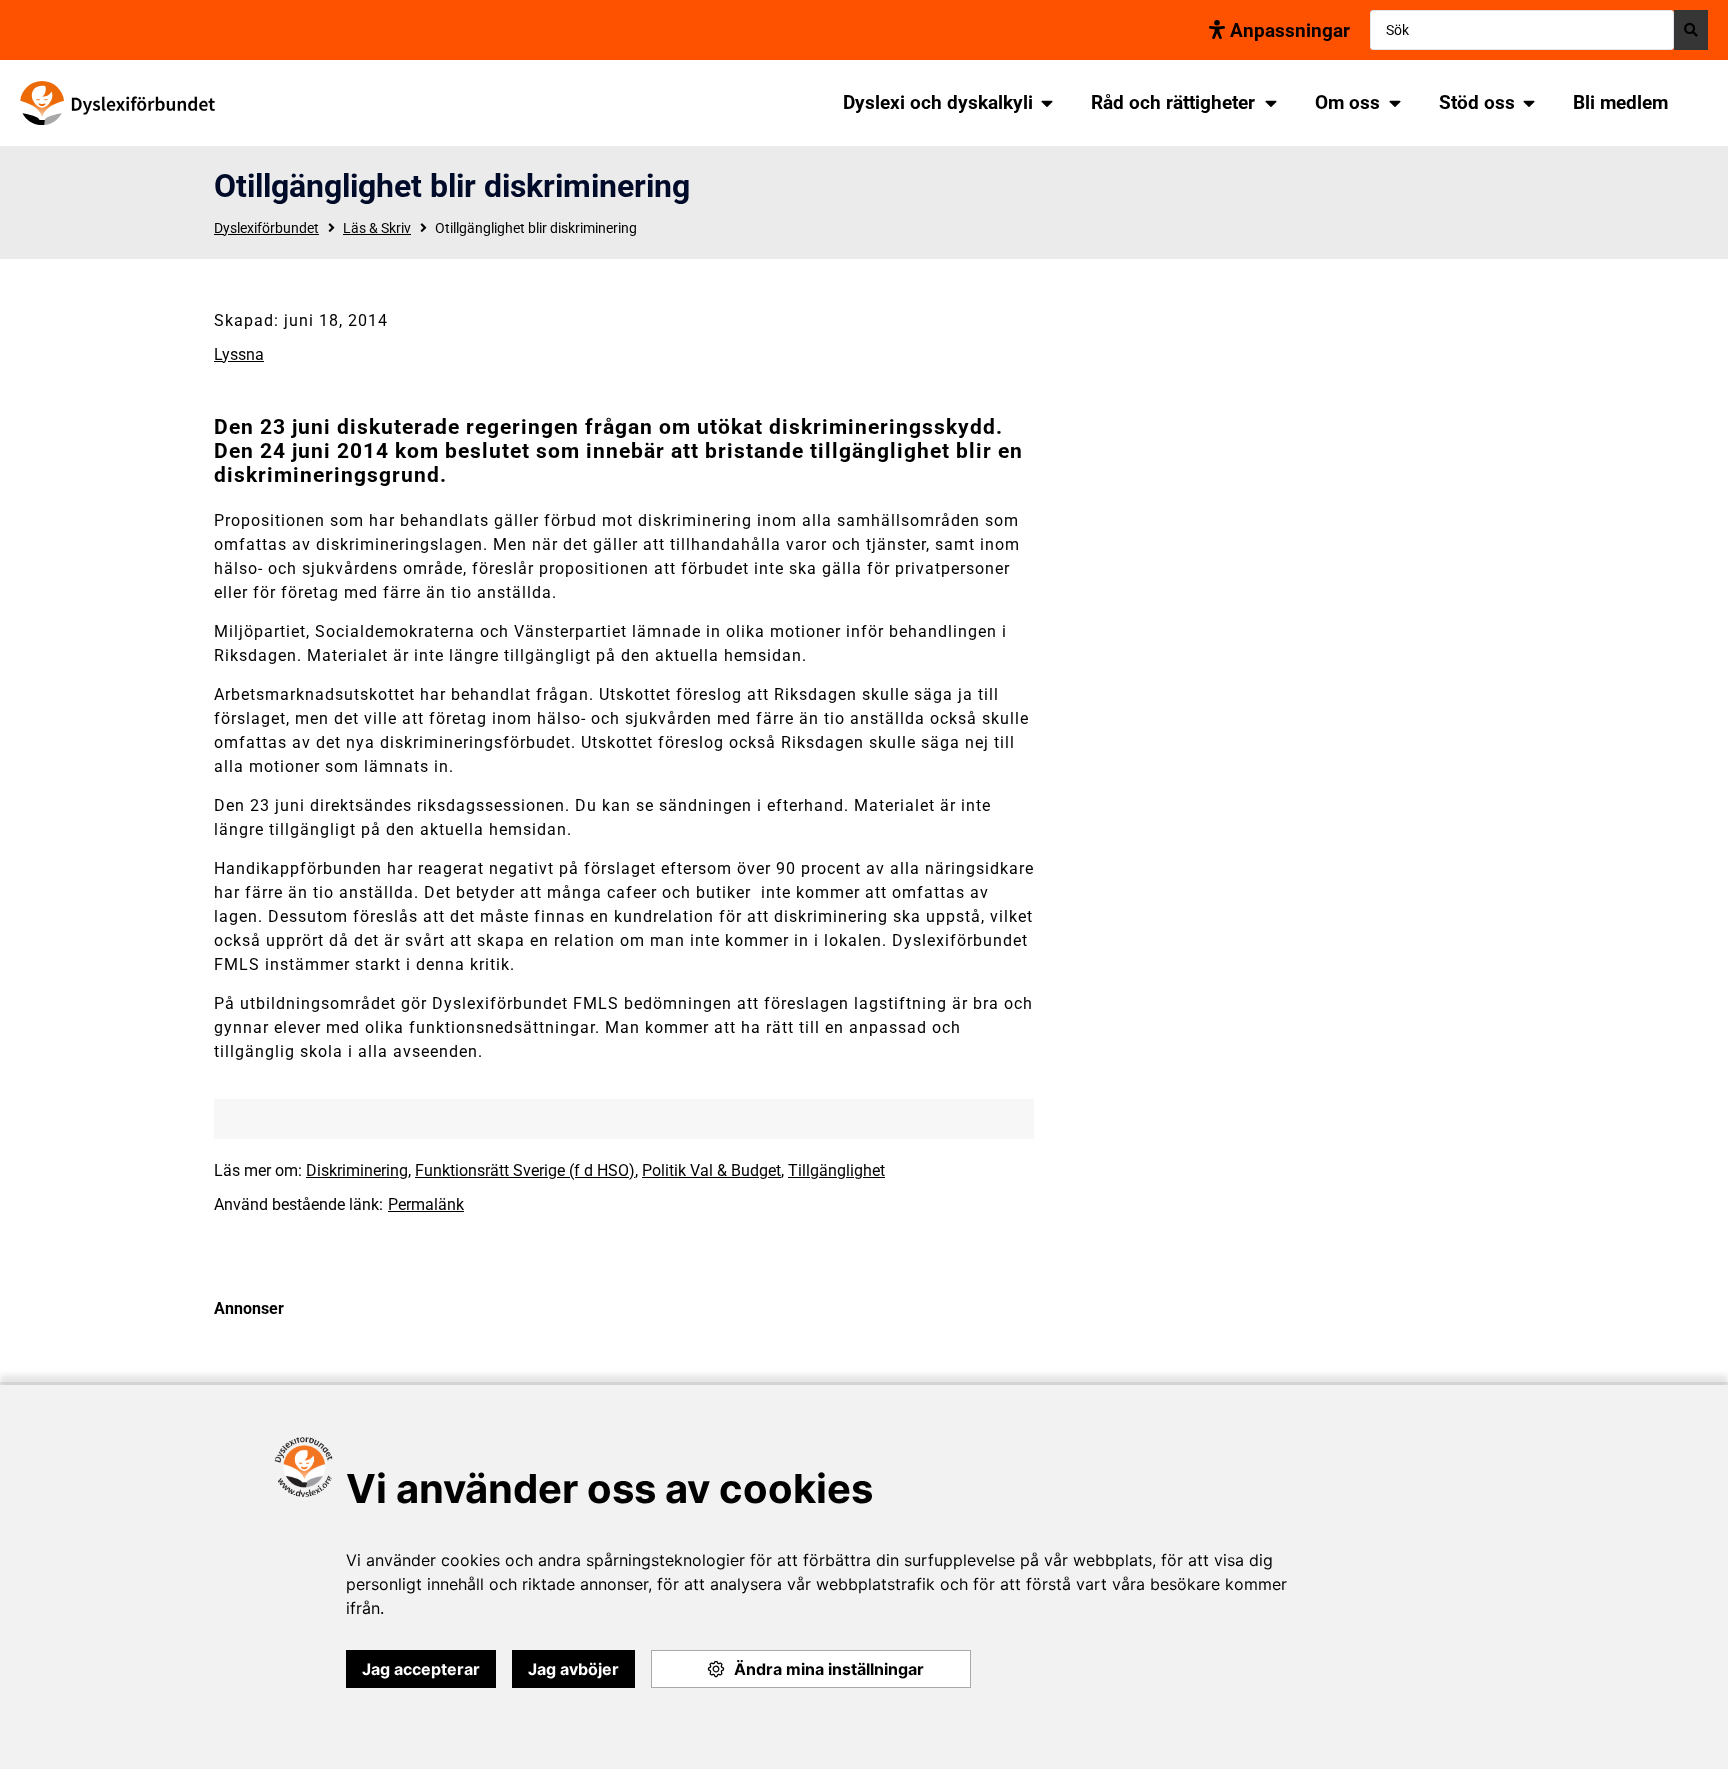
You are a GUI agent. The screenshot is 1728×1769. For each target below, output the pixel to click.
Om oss (1347, 102)
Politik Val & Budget (711, 1170)
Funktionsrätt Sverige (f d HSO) (525, 1170)
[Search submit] (1691, 30)
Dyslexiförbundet (266, 228)
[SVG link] (117, 103)
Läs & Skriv (377, 228)
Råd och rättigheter (1173, 102)
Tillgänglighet (836, 1170)
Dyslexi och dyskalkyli (938, 102)
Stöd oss (1477, 102)
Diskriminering (357, 1170)
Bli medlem (1620, 102)
